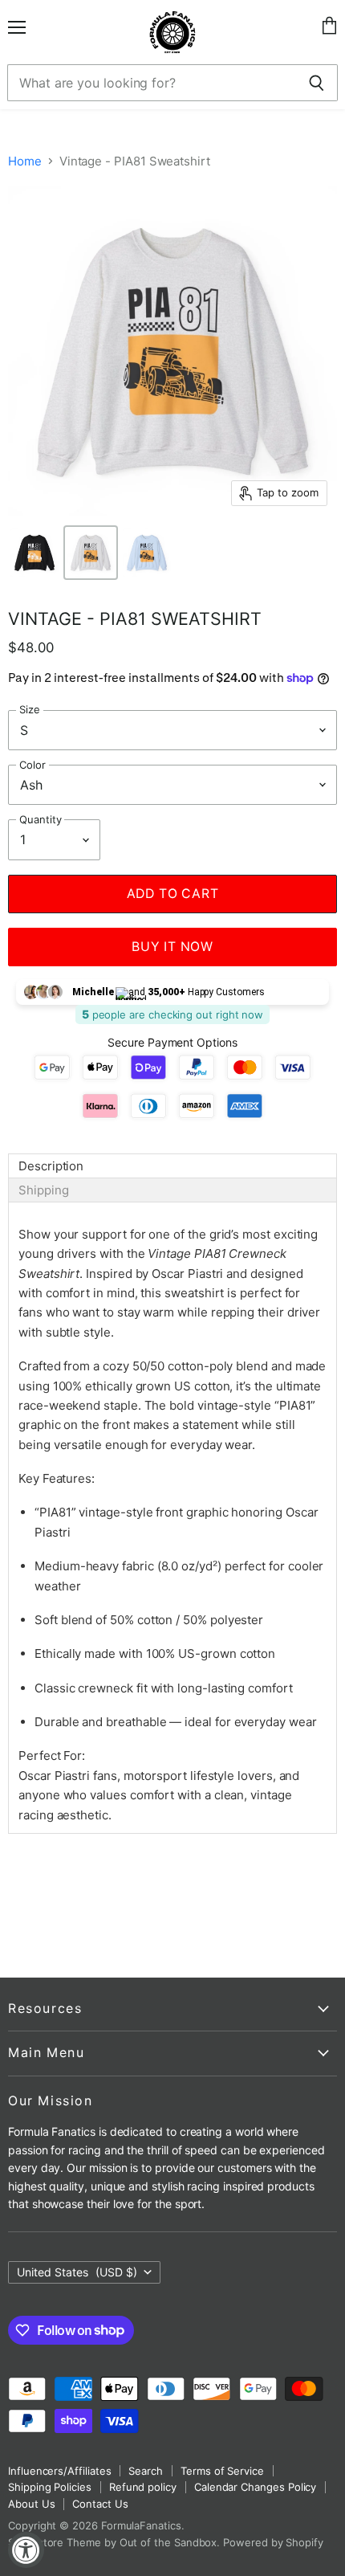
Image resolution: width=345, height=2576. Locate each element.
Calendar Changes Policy (255, 2487)
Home (25, 161)
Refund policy (143, 2487)
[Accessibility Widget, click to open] (26, 2550)
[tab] (172, 1166)
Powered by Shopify (273, 2542)
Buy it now (172, 947)
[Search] (317, 83)
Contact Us (100, 2504)
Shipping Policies (50, 2487)
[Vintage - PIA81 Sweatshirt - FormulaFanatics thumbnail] (34, 553)
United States (77, 2272)
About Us (31, 2504)
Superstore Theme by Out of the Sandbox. (114, 2542)
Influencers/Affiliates (59, 2471)
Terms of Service (222, 2471)
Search (146, 2471)
